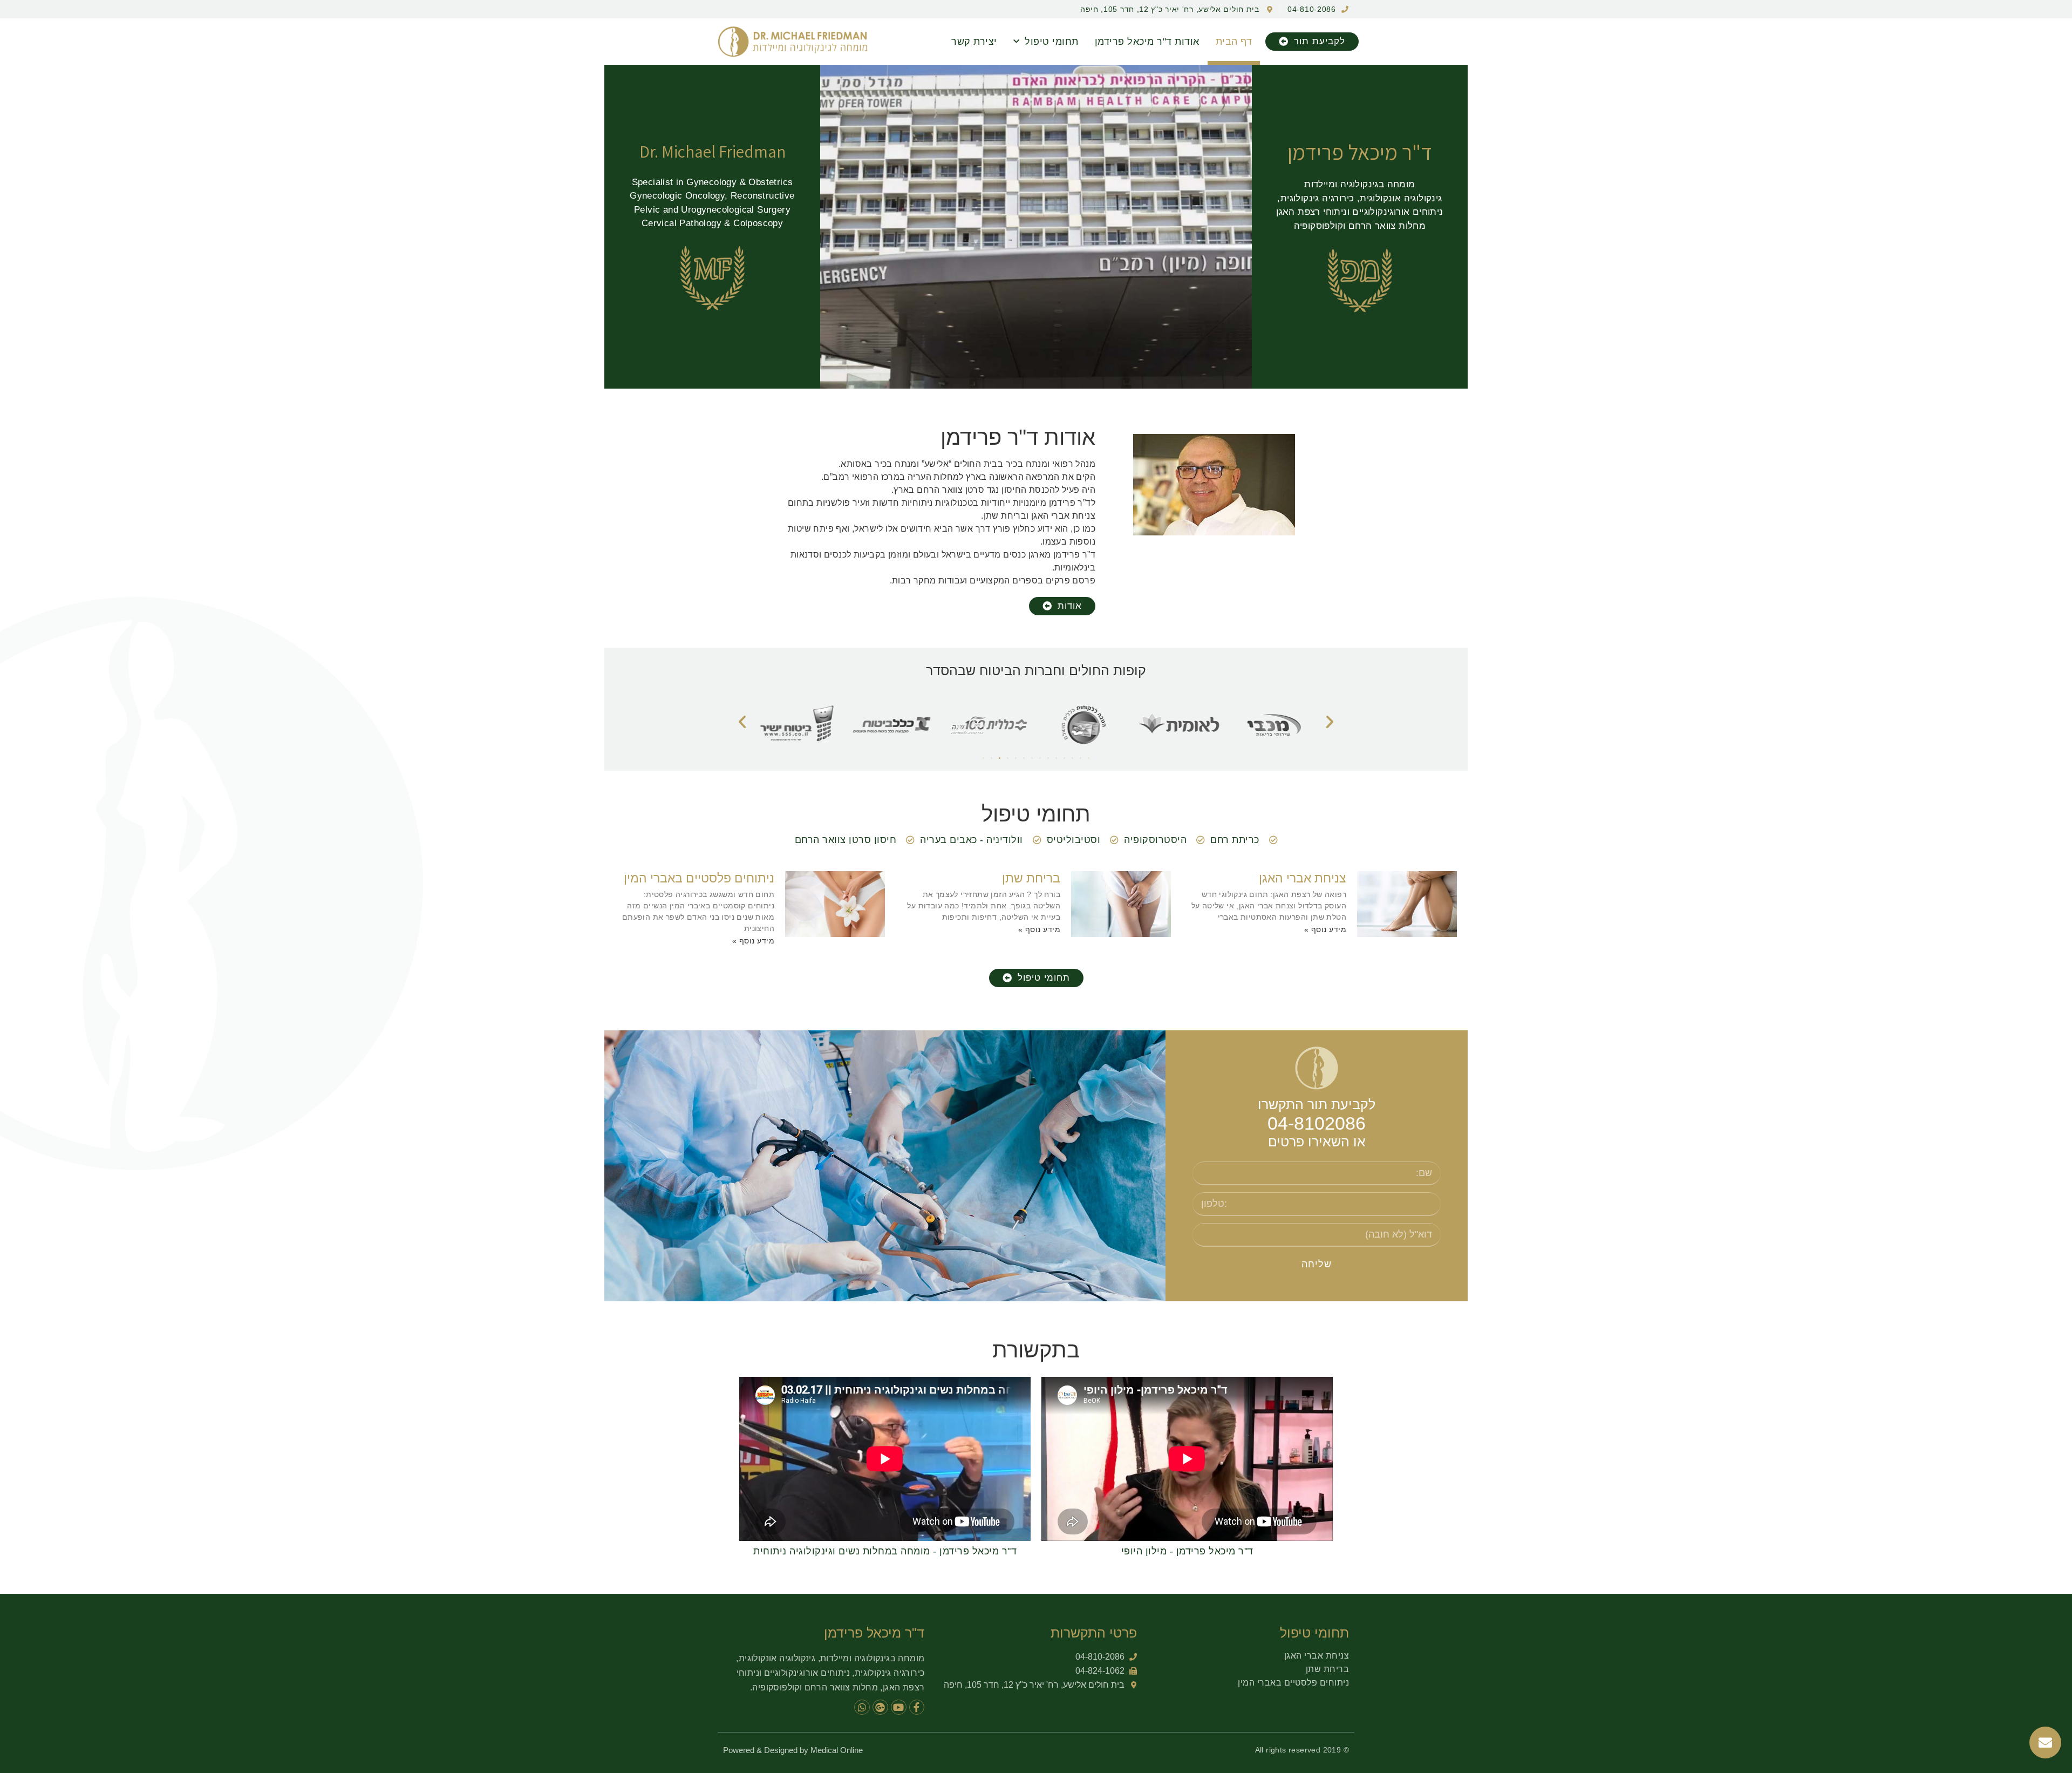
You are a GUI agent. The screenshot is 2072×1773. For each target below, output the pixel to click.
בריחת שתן (1031, 878)
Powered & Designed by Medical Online (793, 1750)
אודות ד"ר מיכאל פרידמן (1147, 42)
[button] (1312, 42)
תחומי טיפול (1052, 42)
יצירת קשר (974, 42)
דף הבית (1234, 42)
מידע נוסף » (1325, 929)
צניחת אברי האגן (1303, 878)
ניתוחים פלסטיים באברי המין (699, 878)
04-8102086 (1317, 1123)
